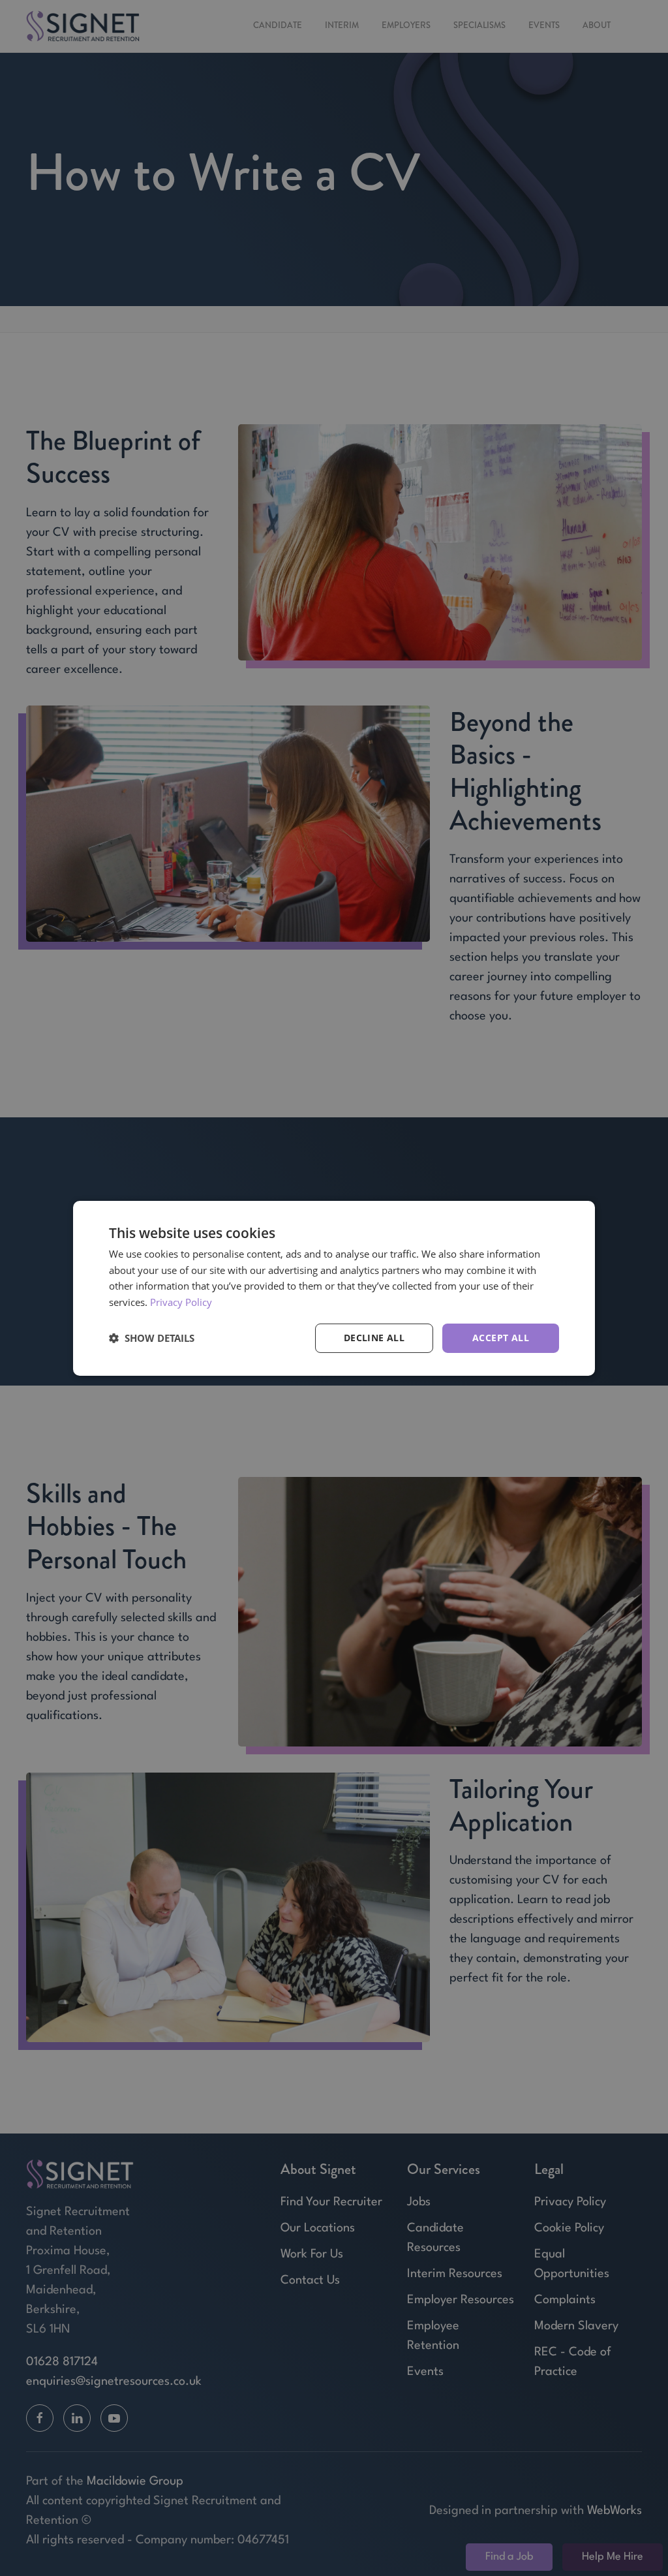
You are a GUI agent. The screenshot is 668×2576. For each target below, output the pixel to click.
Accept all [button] (501, 1338)
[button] (152, 1338)
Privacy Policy (181, 1302)
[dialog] (334, 1288)
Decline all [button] (374, 1338)
